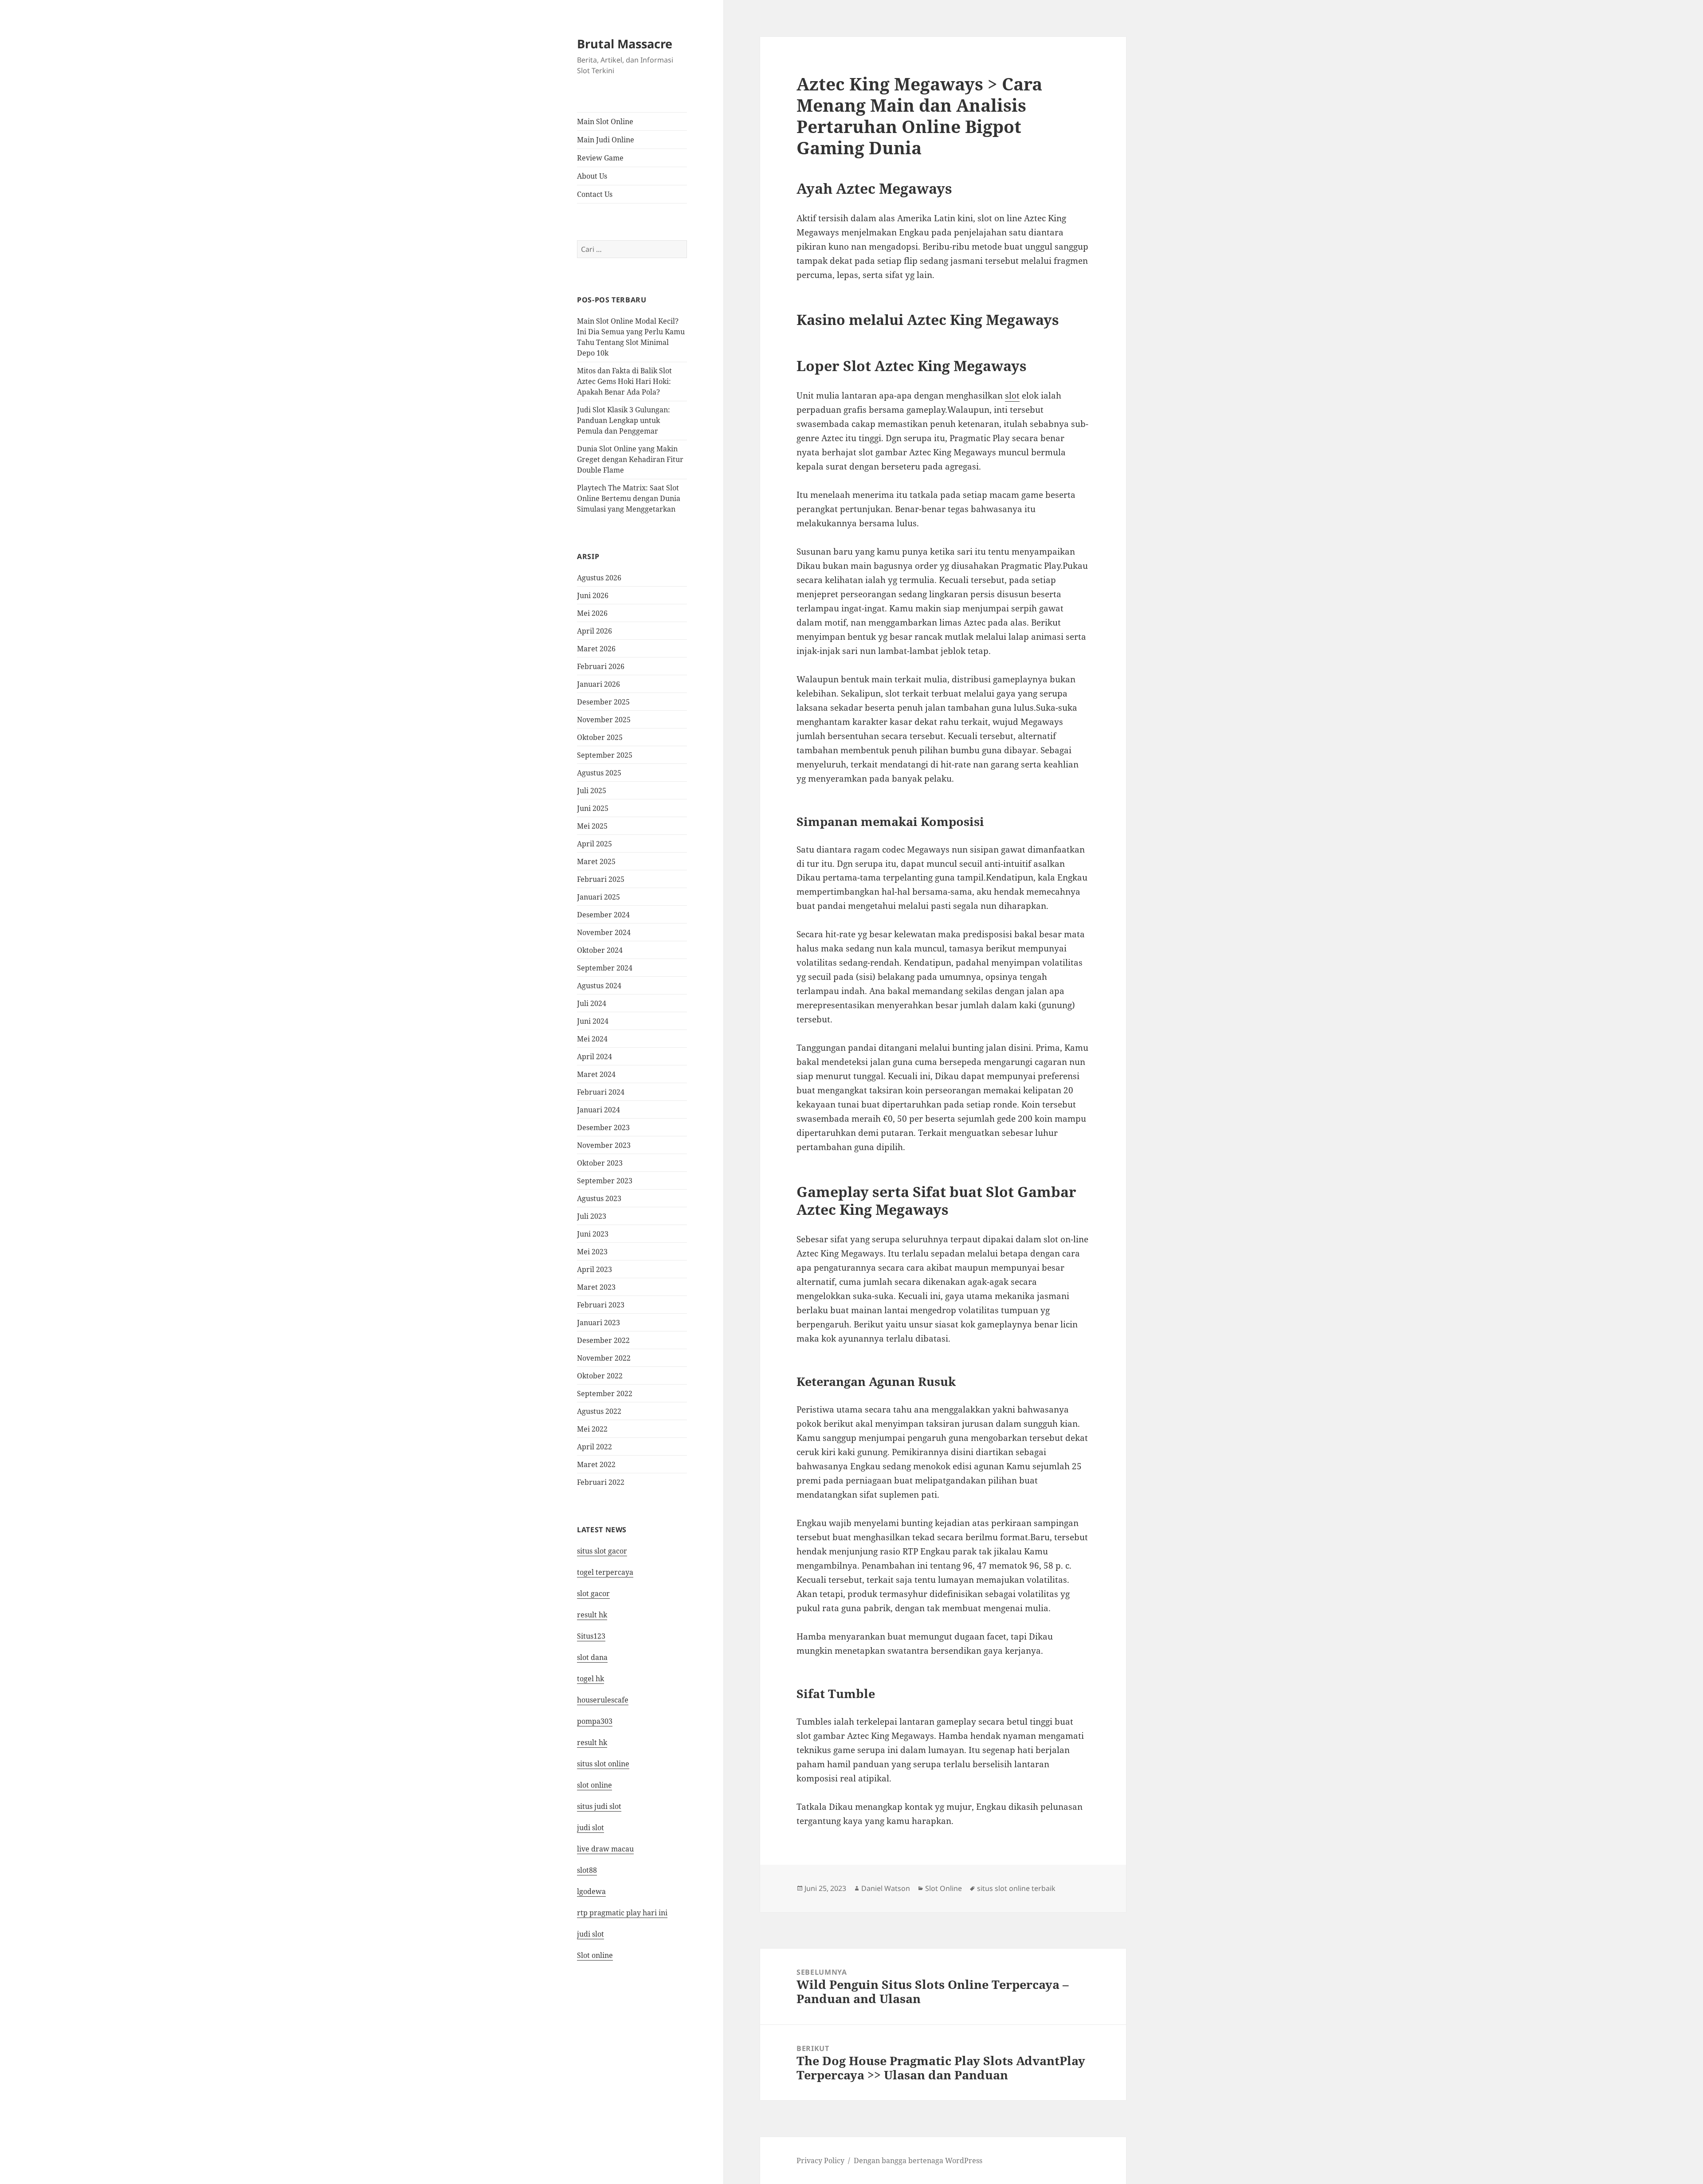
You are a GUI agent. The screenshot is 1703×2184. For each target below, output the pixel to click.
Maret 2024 (596, 1074)
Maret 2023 (596, 1287)
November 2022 (604, 1358)
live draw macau (605, 1849)
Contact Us (595, 194)
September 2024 (605, 968)
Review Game (600, 158)
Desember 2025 (603, 702)
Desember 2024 (603, 915)
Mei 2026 (592, 613)
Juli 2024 (592, 1003)
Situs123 (591, 1636)
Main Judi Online (606, 140)
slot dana (592, 1657)
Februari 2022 (601, 1482)
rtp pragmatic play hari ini (622, 1913)
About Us (592, 176)
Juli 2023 (592, 1216)
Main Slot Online (605, 121)
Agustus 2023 (599, 1198)
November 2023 (604, 1145)
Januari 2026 (598, 684)
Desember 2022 (603, 1340)
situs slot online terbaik (1016, 1888)
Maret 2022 (596, 1464)
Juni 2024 (593, 1021)
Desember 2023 (603, 1127)
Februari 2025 (601, 879)
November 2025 (604, 720)
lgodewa (591, 1891)
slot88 (587, 1870)
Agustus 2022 (599, 1411)
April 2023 (594, 1269)
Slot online (595, 1955)
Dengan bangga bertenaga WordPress (918, 2161)
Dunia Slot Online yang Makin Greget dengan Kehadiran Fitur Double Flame (630, 459)
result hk (592, 1615)
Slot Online (944, 1888)
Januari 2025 (598, 897)
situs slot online (603, 1764)
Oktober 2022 (600, 1376)
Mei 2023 (592, 1252)
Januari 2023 (598, 1323)
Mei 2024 (592, 1039)
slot (1012, 395)
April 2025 (594, 844)
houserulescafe (603, 1700)
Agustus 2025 (599, 773)
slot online (594, 1785)
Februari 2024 (601, 1092)
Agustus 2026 (599, 578)
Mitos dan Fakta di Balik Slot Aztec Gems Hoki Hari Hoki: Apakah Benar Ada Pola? (624, 381)
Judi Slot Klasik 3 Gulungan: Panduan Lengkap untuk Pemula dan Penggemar (624, 420)
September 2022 (605, 1393)
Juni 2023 (593, 1234)
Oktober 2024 (600, 950)
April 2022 (594, 1447)
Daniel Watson (886, 1888)
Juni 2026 (593, 595)
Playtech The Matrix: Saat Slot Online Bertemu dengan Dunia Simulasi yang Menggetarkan (629, 498)
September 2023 (605, 1181)
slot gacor (593, 1593)
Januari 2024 (598, 1110)
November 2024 (604, 932)
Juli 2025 (592, 791)
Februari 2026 (601, 666)
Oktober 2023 (600, 1163)
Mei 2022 (592, 1429)
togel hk (591, 1679)
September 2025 (605, 755)
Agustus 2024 (599, 986)
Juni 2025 (593, 808)
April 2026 (594, 631)
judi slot (591, 1828)
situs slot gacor (602, 1551)
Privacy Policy (820, 2161)
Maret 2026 (596, 649)
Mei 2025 (592, 826)
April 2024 (594, 1057)
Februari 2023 (601, 1305)
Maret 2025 (596, 861)
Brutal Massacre (625, 44)
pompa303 (595, 1721)
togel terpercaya (605, 1572)
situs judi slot (599, 1806)
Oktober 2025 (600, 737)
